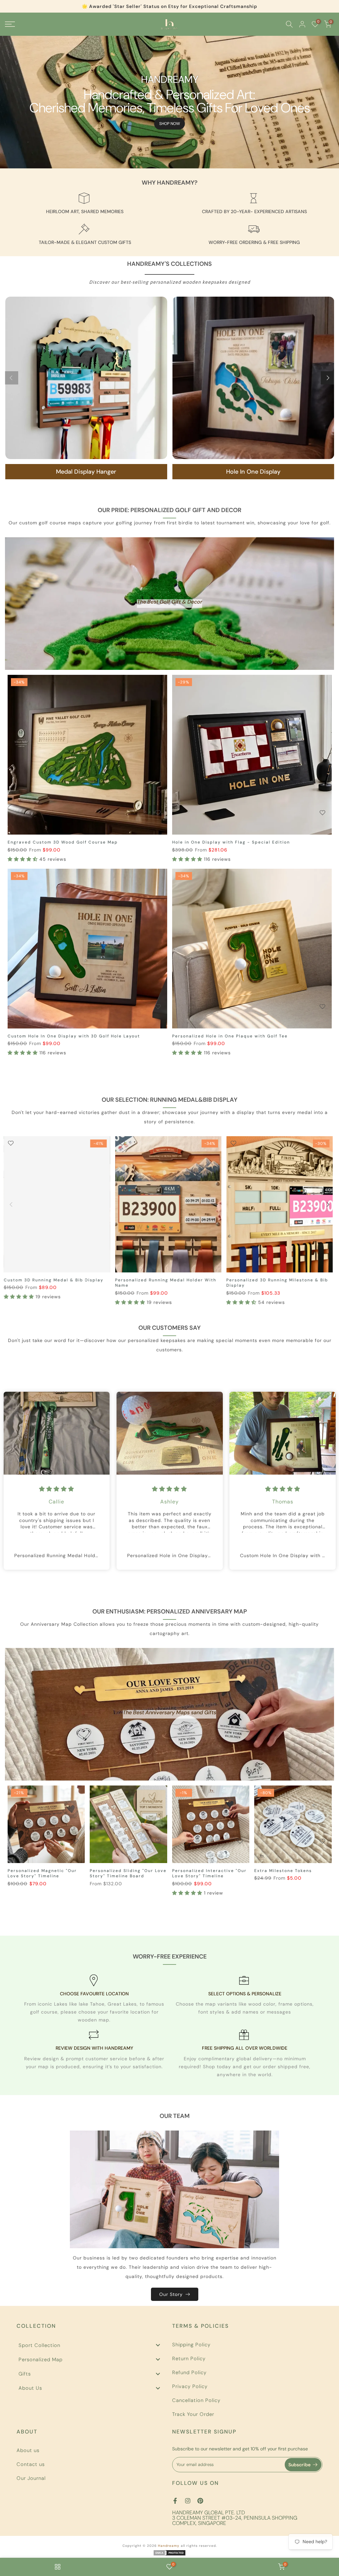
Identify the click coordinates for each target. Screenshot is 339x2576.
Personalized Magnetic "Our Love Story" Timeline (42, 1873)
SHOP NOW (170, 124)
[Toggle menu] (158, 2345)
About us (28, 2450)
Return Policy (189, 2359)
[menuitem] (92, 2345)
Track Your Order (193, 2414)
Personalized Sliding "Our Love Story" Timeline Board (128, 1873)
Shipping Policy (191, 2345)
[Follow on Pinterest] (200, 2501)
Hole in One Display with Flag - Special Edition (231, 842)
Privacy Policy (190, 2386)
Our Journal (31, 2478)
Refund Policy (189, 2372)
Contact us (31, 2464)
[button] (24, 859)
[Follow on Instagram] (188, 2501)
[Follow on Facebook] (175, 2501)
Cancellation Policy (196, 2400)
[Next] (327, 378)
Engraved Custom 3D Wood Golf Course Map (63, 842)
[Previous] (12, 378)
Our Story (171, 2294)
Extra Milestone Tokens (283, 1871)
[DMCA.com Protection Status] (169, 2552)
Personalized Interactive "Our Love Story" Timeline (209, 1873)
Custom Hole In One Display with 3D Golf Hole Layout (74, 1036)
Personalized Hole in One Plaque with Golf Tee (230, 1036)
